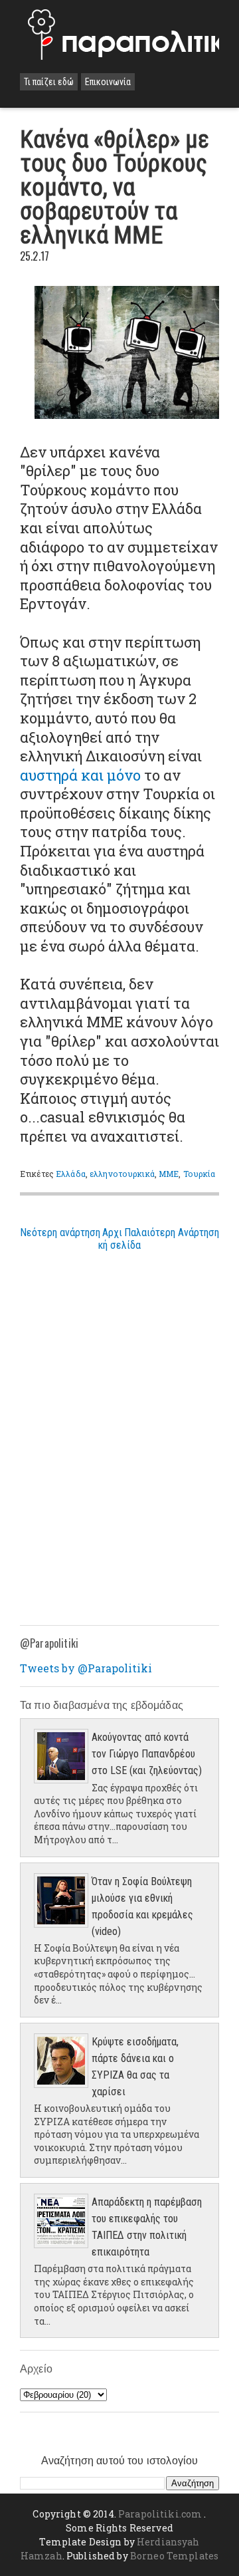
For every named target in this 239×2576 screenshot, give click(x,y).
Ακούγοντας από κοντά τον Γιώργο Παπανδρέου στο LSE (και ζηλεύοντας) (147, 1754)
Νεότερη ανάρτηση (60, 1232)
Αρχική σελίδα (119, 1239)
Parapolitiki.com (160, 2514)
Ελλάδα (71, 1174)
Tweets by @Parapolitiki (86, 1668)
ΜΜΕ (169, 1174)
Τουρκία (199, 1174)
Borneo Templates (174, 2556)
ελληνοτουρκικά (122, 1174)
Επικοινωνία (108, 82)
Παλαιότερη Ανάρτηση (172, 1232)
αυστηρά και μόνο (80, 775)
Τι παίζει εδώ (49, 82)
